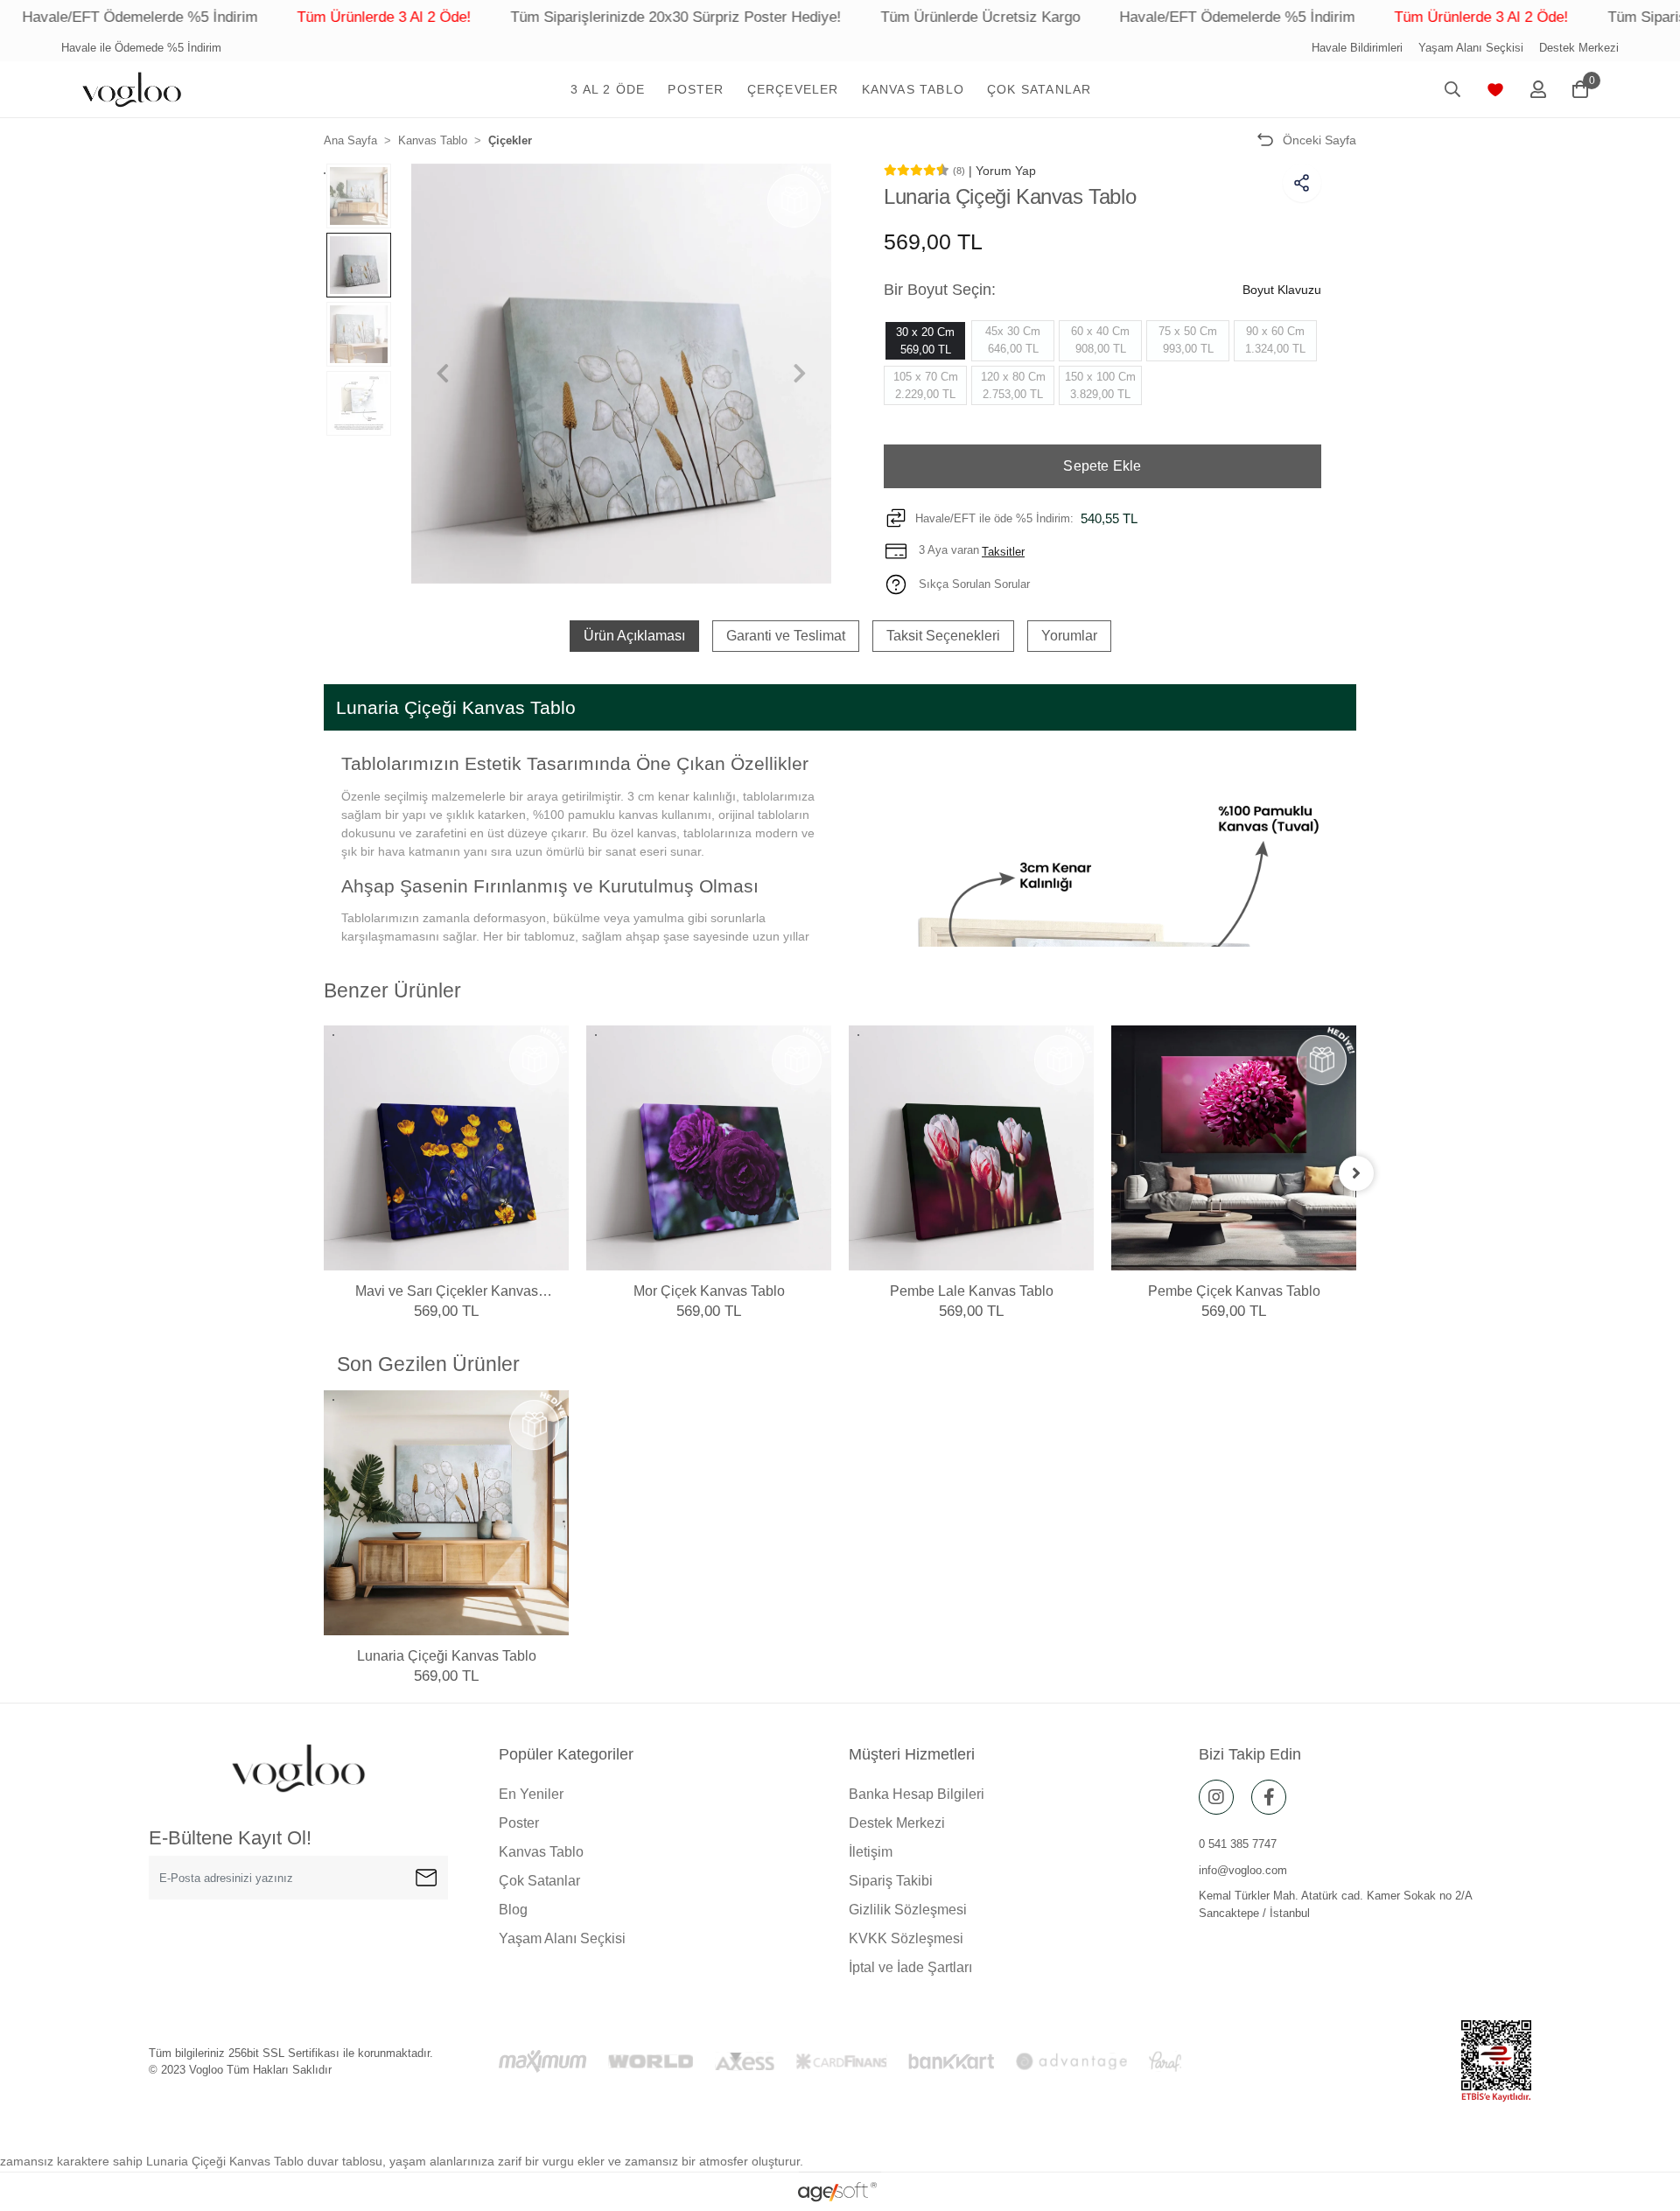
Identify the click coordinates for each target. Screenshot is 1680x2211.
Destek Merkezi (1579, 48)
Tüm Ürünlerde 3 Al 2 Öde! (286, 17)
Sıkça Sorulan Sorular (973, 584)
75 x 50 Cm (1188, 340)
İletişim (871, 1852)
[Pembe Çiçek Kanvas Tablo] (1234, 1148)
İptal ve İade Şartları (910, 1967)
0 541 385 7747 (1238, 1844)
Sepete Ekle (1102, 466)
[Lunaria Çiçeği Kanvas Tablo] (446, 1513)
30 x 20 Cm (925, 341)
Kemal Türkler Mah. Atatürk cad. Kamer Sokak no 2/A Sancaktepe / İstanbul (1335, 1904)
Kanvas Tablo (541, 1852)
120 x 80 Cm (1013, 385)
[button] (608, 89)
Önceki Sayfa (1319, 140)
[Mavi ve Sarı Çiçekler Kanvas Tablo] (446, 1148)
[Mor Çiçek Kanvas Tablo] (709, 1148)
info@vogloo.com (1243, 1870)
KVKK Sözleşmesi (906, 1938)
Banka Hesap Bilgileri (917, 1794)
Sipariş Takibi (891, 1881)
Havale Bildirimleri (1357, 48)
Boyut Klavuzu (1282, 290)
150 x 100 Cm (1100, 385)
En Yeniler (531, 1794)
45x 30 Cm (1013, 340)
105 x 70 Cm (926, 385)
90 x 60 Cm (1275, 340)
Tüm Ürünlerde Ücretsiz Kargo (882, 17)
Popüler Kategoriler (566, 1754)
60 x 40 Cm (1100, 340)
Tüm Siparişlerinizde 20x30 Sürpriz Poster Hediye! (577, 17)
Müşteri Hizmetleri (912, 1754)
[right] (1356, 1173)
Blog (513, 1910)
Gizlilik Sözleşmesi (908, 1910)
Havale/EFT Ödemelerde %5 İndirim (1139, 17)
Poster (519, 1823)
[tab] (634, 636)
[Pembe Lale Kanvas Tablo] (971, 1148)
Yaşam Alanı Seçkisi (1471, 48)
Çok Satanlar (539, 1881)
